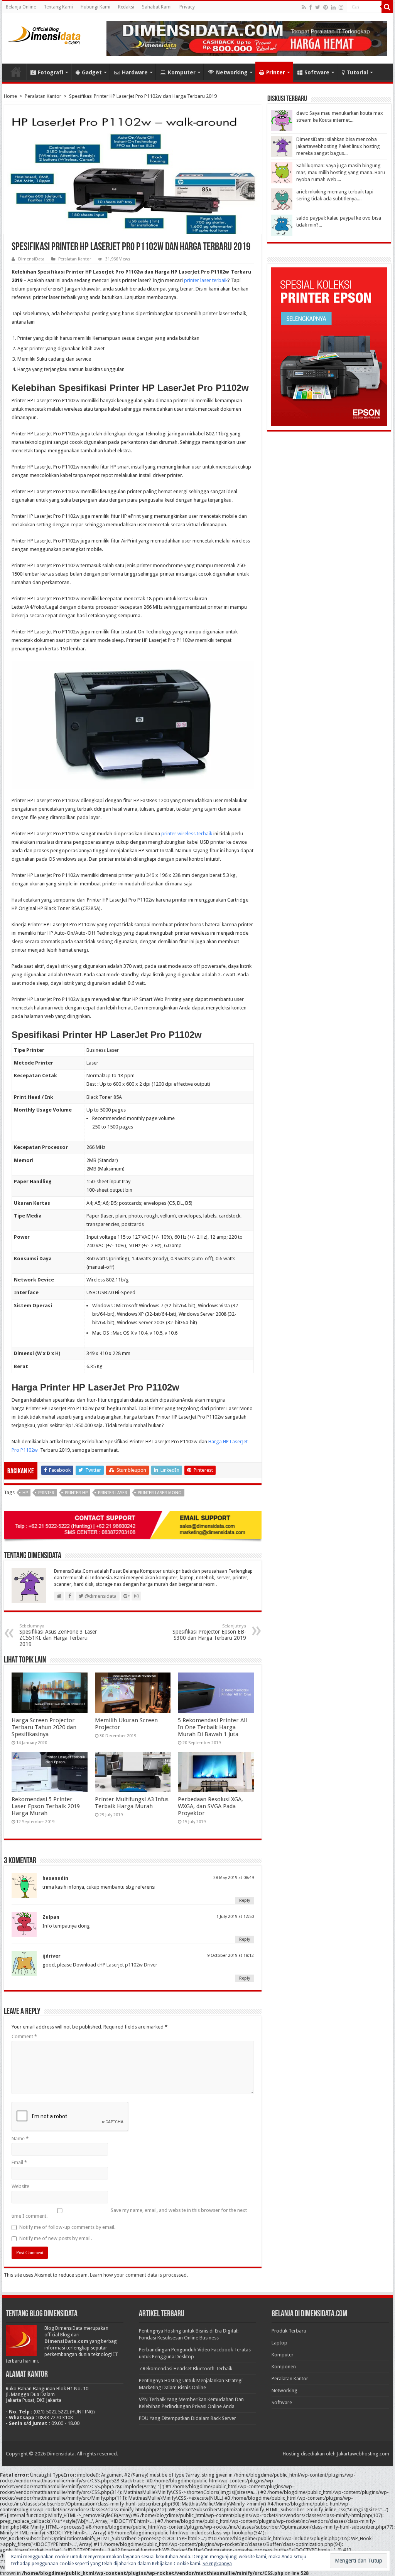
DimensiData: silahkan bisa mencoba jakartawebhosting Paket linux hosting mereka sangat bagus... (338, 146)
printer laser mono (160, 1493)
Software (317, 72)
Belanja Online (21, 7)
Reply (245, 1900)
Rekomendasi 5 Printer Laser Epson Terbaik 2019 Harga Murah (46, 1806)
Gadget (92, 72)
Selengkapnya (217, 2564)
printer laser (113, 1493)
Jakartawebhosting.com (363, 2454)
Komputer (182, 72)
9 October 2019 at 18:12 (230, 1956)
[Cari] (387, 7)
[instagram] (341, 7)
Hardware (135, 72)
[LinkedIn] (333, 7)
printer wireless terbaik (187, 834)
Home (16, 72)
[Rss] (304, 7)
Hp (25, 1493)
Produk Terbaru (289, 2331)
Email (19, 2162)
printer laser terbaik (206, 280)
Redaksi (126, 7)
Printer (276, 72)
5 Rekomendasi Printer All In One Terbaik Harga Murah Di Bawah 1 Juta (212, 1727)
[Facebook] (311, 7)
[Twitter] (318, 7)
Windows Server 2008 (203, 1314)
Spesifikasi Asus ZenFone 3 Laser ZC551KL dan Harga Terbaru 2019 (58, 1635)
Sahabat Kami (157, 7)
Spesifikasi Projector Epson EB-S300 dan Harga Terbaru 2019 (209, 1632)
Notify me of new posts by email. (56, 2238)
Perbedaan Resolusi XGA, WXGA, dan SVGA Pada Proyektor (210, 1806)
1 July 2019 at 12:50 (235, 1917)
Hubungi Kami (95, 7)
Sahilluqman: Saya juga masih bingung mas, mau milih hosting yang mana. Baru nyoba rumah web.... (341, 172)
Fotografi (51, 72)
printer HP (76, 1493)
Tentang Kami (58, 7)
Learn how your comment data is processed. (139, 2275)
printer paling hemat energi (157, 491)
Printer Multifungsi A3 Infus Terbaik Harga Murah (132, 1803)
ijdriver (51, 1956)
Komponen (284, 2367)
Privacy (187, 7)
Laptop (279, 2343)
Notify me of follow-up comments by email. (67, 2227)
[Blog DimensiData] (44, 34)
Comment (24, 2036)
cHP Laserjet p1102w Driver (127, 1965)
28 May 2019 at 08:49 (234, 1878)
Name (20, 2139)
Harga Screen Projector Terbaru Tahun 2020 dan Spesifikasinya (44, 1727)
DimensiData (31, 259)
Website (20, 2186)
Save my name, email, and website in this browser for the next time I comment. (129, 2213)
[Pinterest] (326, 7)
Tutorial (357, 72)
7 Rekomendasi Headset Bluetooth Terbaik (186, 2369)
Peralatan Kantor (43, 96)
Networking (232, 72)
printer (46, 1493)
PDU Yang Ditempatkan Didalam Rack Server (187, 2418)
